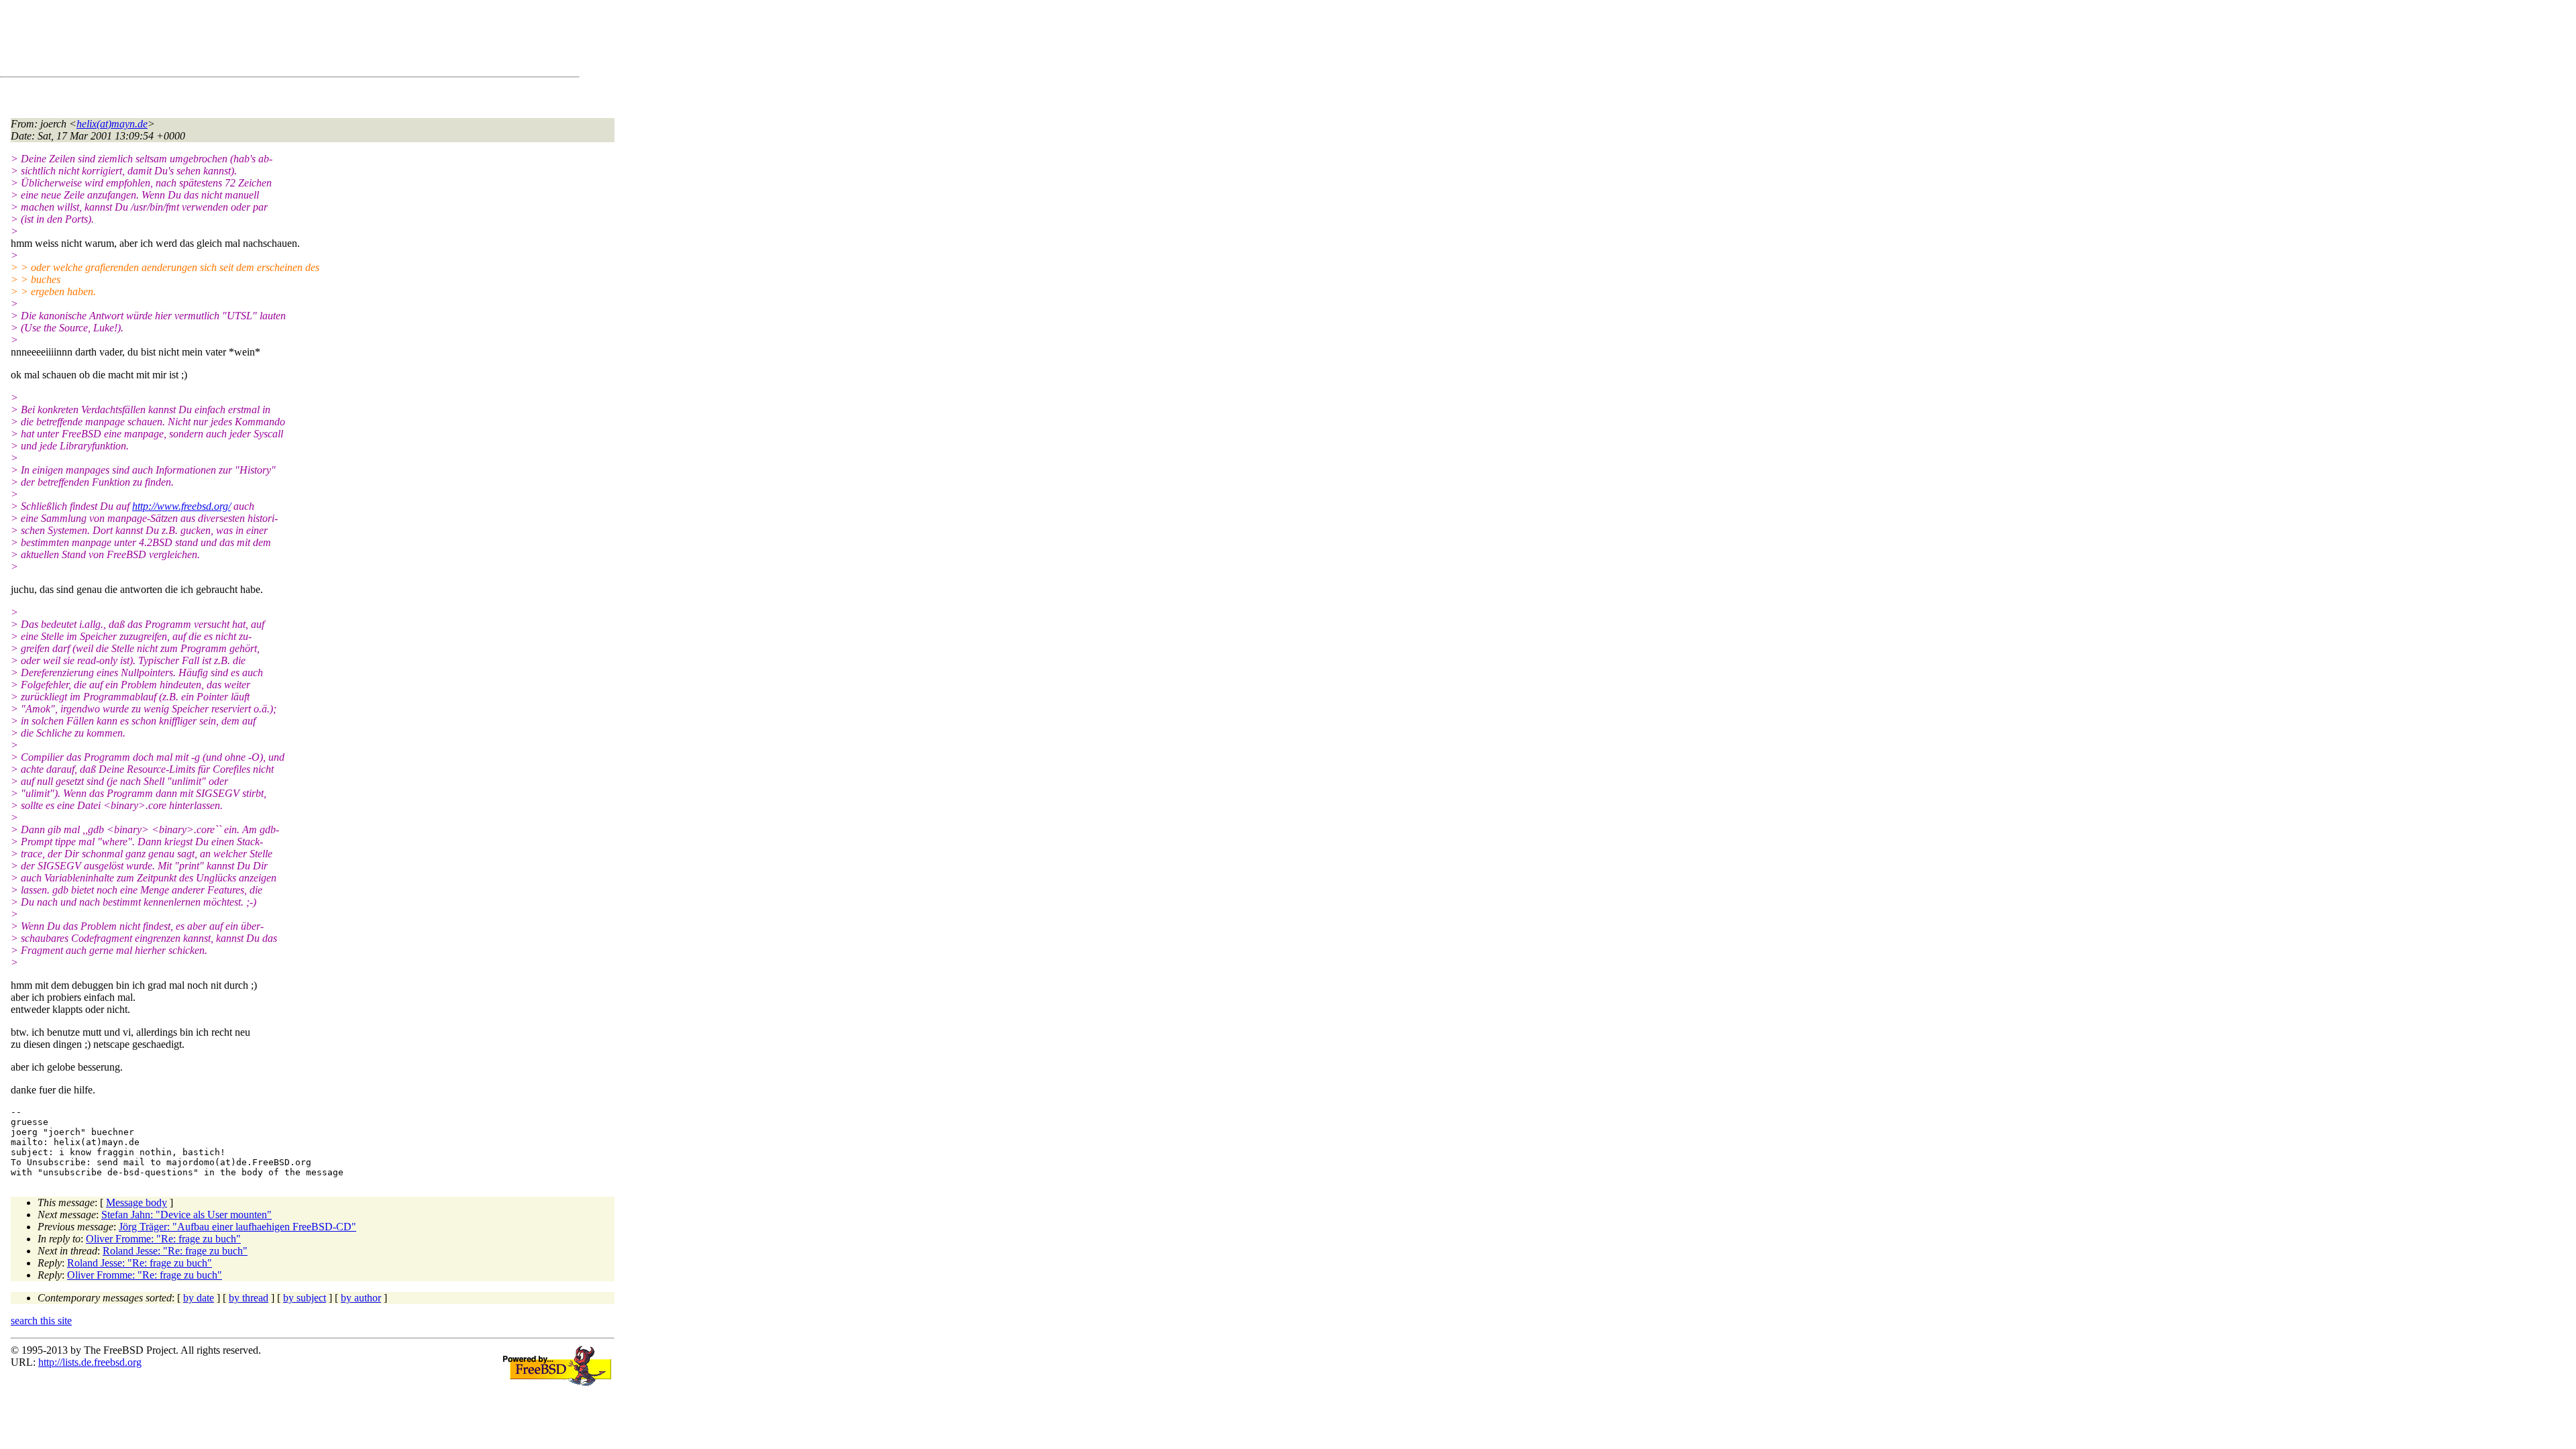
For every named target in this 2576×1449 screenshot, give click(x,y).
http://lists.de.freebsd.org (90, 1362)
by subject (305, 1298)
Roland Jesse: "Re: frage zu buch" (175, 1251)
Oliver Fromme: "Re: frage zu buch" (163, 1239)
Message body (137, 1202)
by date (199, 1298)
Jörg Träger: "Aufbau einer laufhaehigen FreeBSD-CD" (237, 1227)
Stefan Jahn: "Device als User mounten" (186, 1215)
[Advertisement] (255, 41)
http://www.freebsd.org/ (181, 506)
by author (361, 1298)
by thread (249, 1298)
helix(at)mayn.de (112, 124)
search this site (41, 1321)
